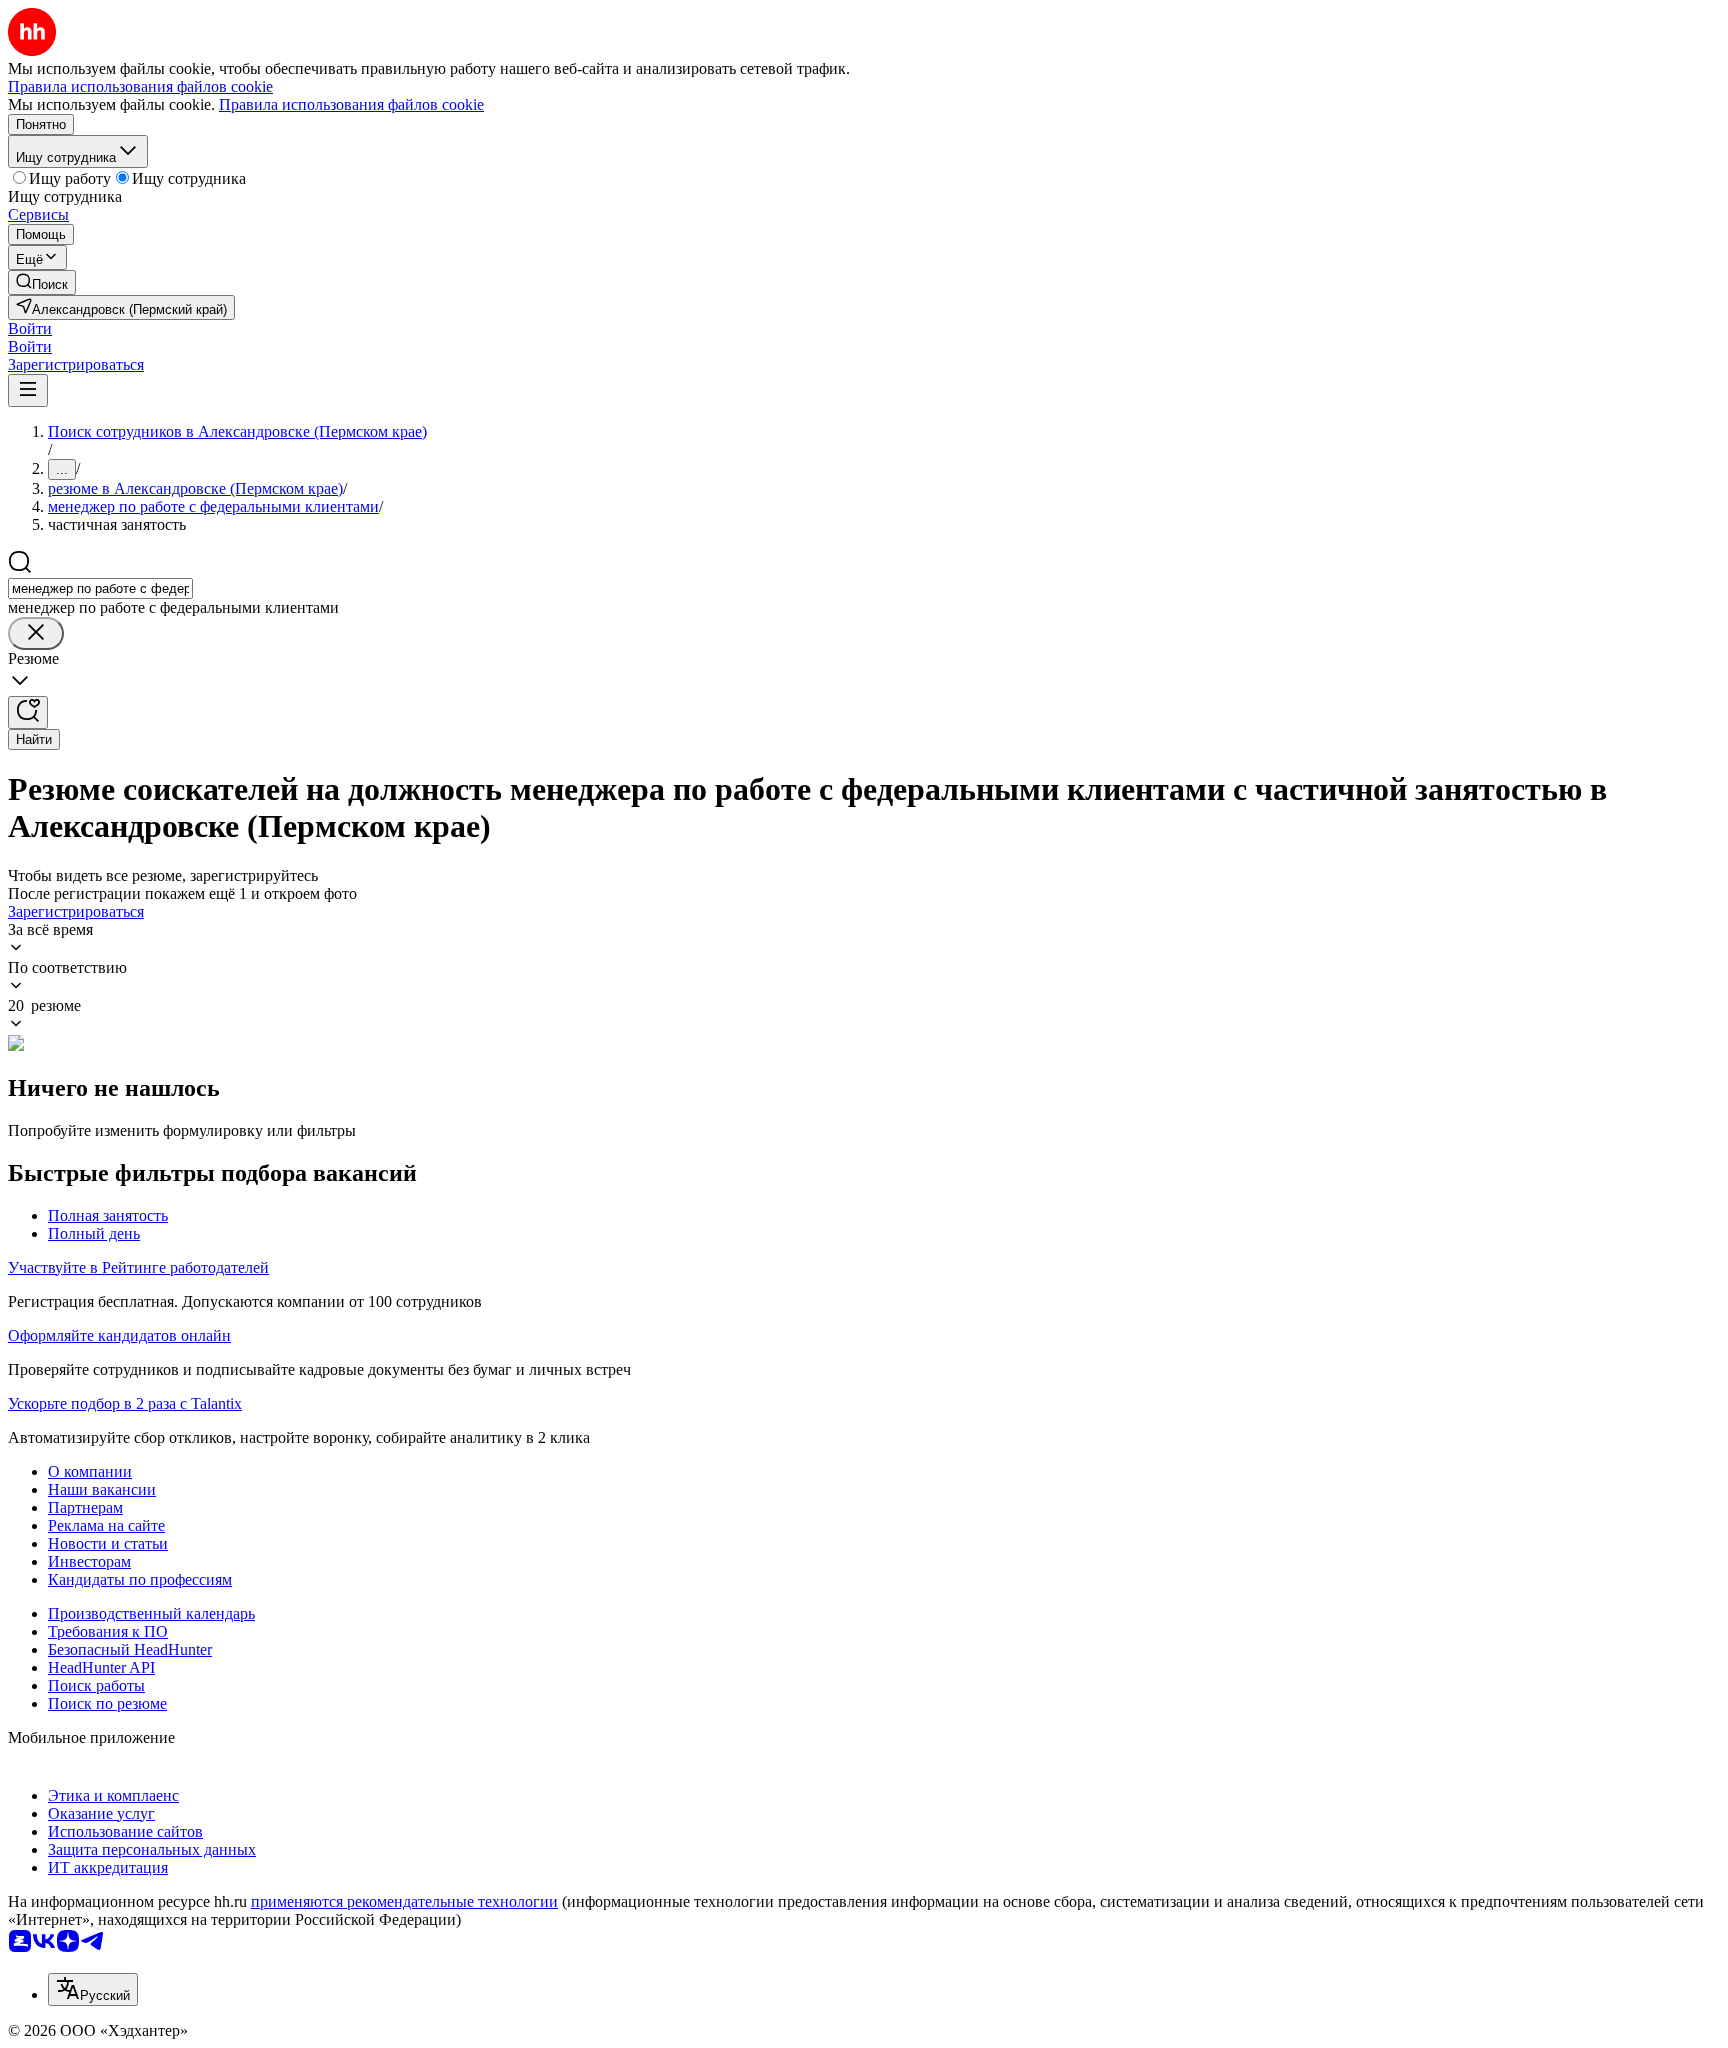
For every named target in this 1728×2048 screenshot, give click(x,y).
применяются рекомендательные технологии (404, 1901)
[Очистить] (36, 633)
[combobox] (100, 588)
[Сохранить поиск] (28, 712)
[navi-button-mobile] (28, 390)
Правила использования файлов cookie (351, 104)
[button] (30, 328)
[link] (42, 282)
